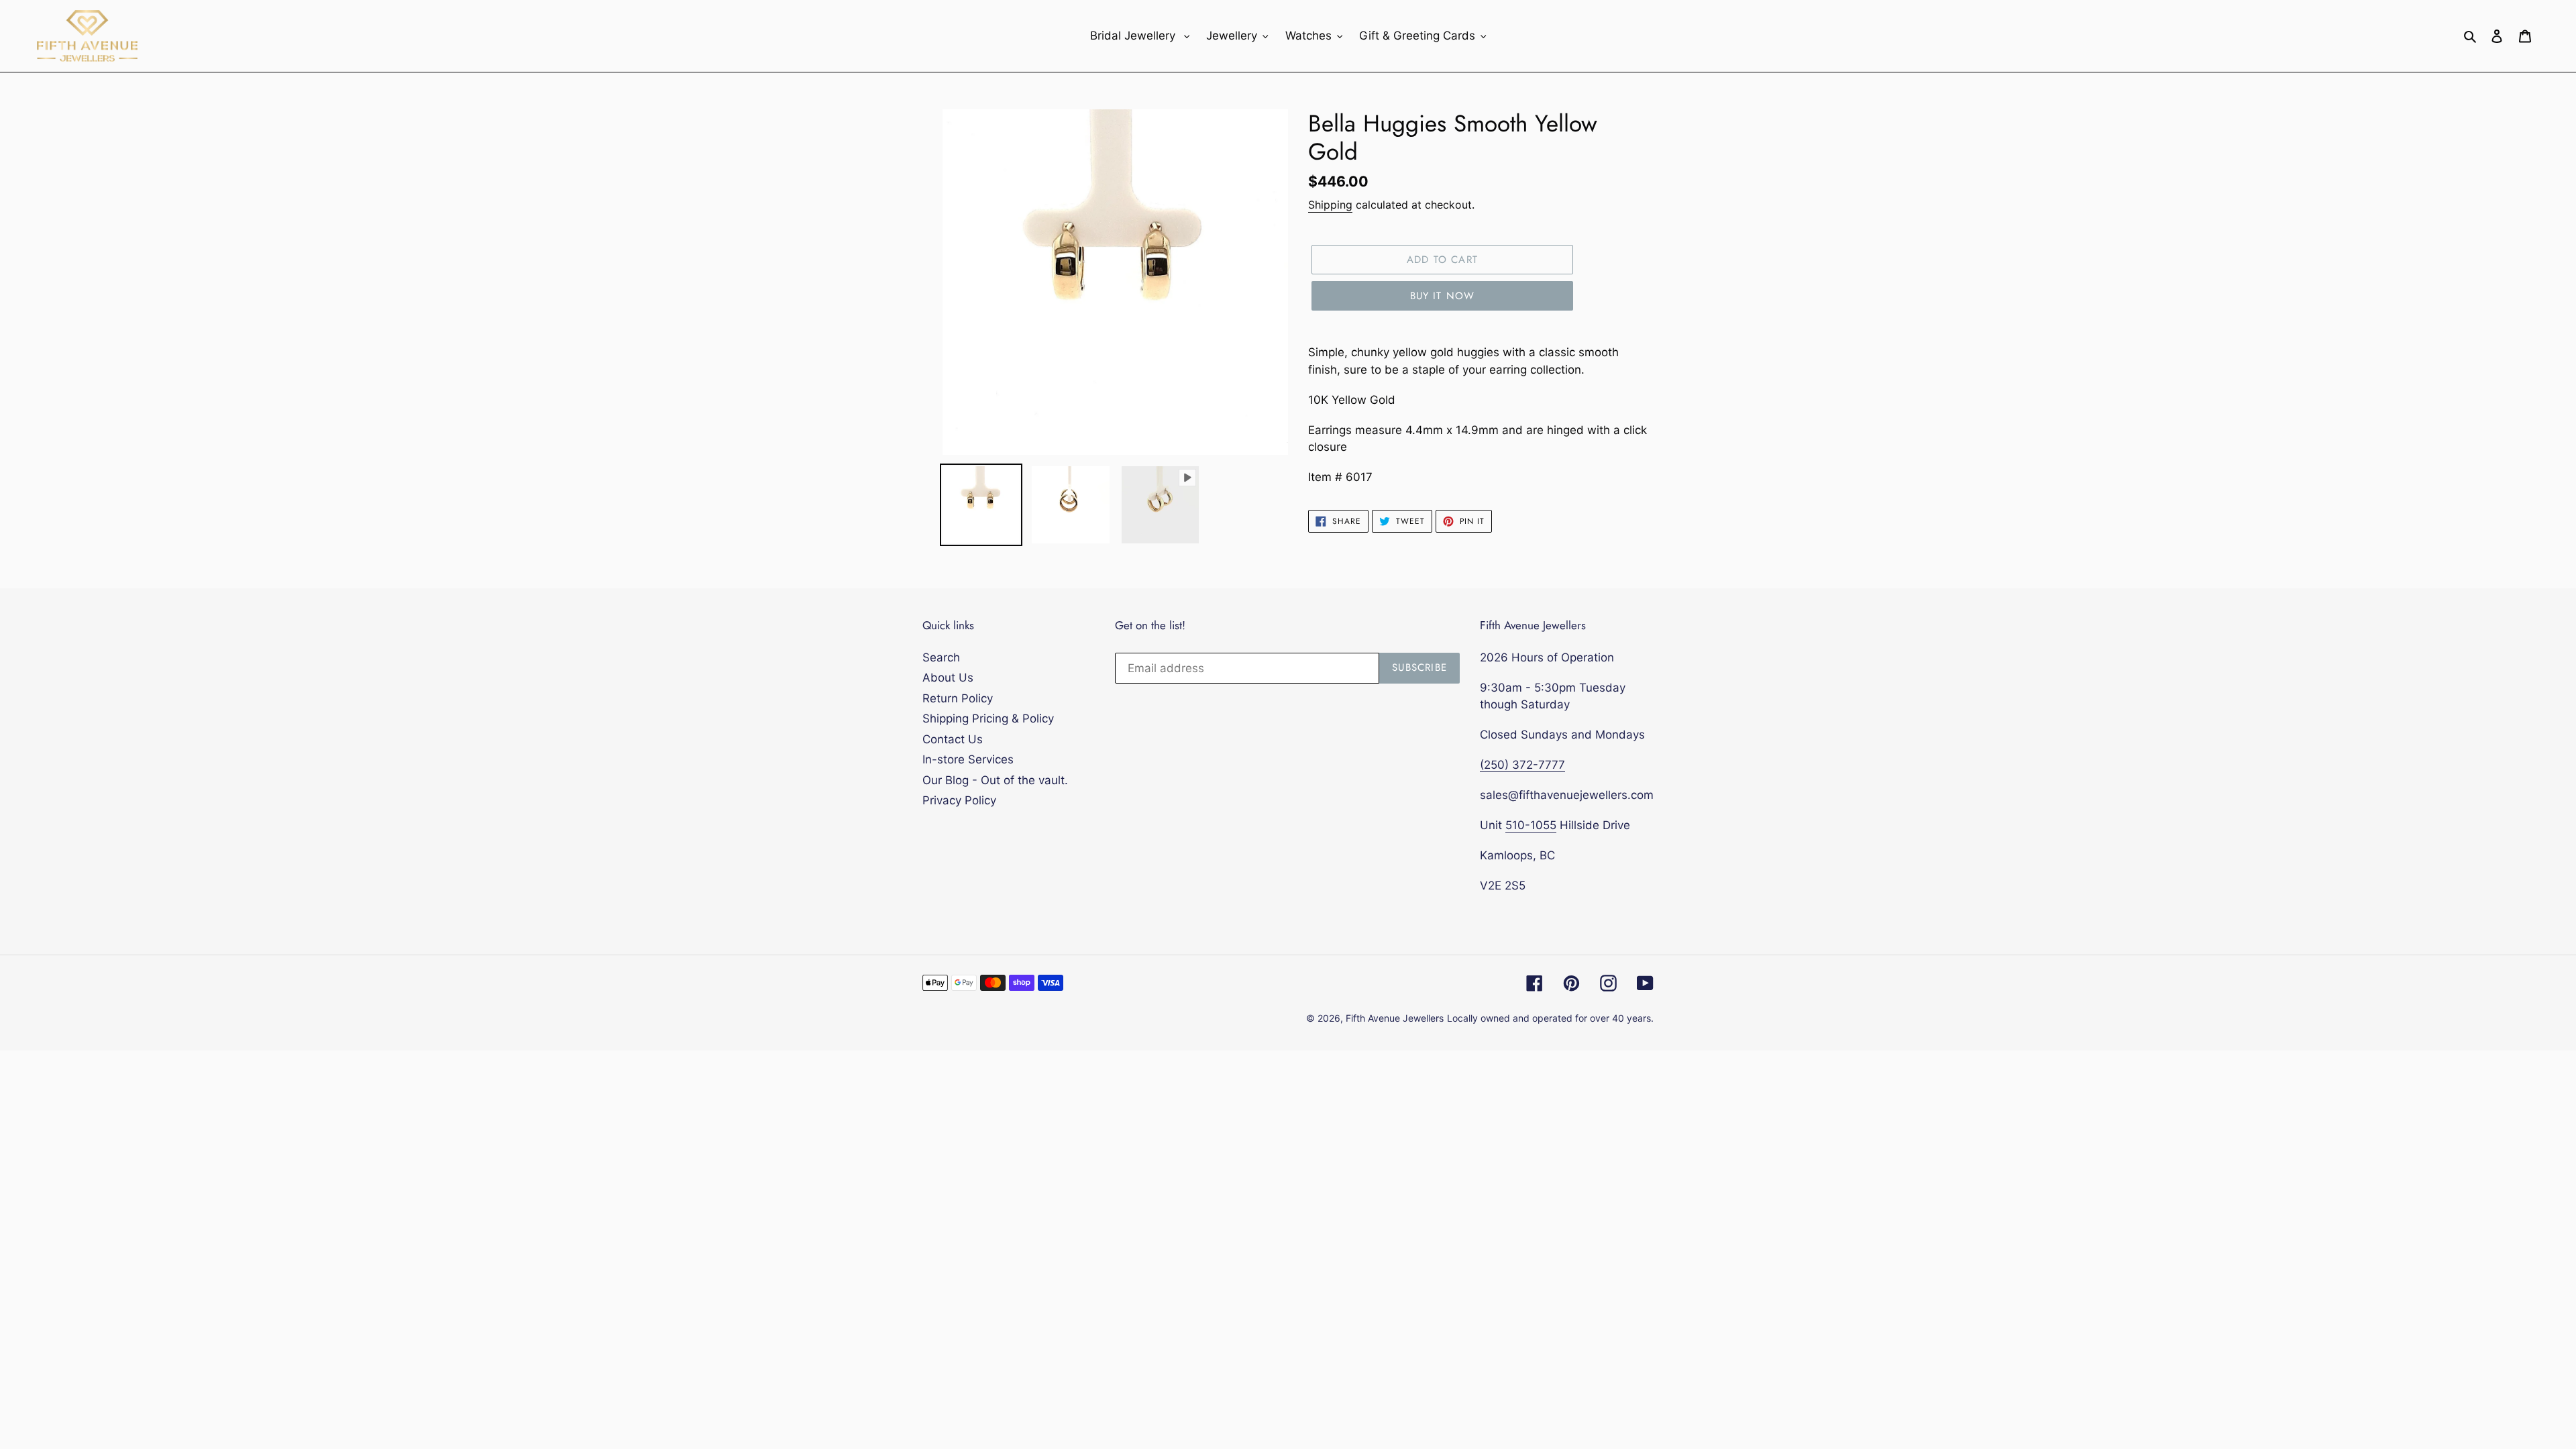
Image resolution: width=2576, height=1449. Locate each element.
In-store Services (968, 759)
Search (941, 657)
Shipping (1330, 205)
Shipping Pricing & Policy (988, 718)
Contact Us (953, 739)
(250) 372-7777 (1522, 765)
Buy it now (1443, 296)
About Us (948, 678)
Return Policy (958, 698)
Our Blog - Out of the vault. (995, 780)
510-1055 (1531, 825)
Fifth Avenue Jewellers (1395, 1018)
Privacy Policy (959, 800)
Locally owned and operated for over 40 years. (1550, 1018)
